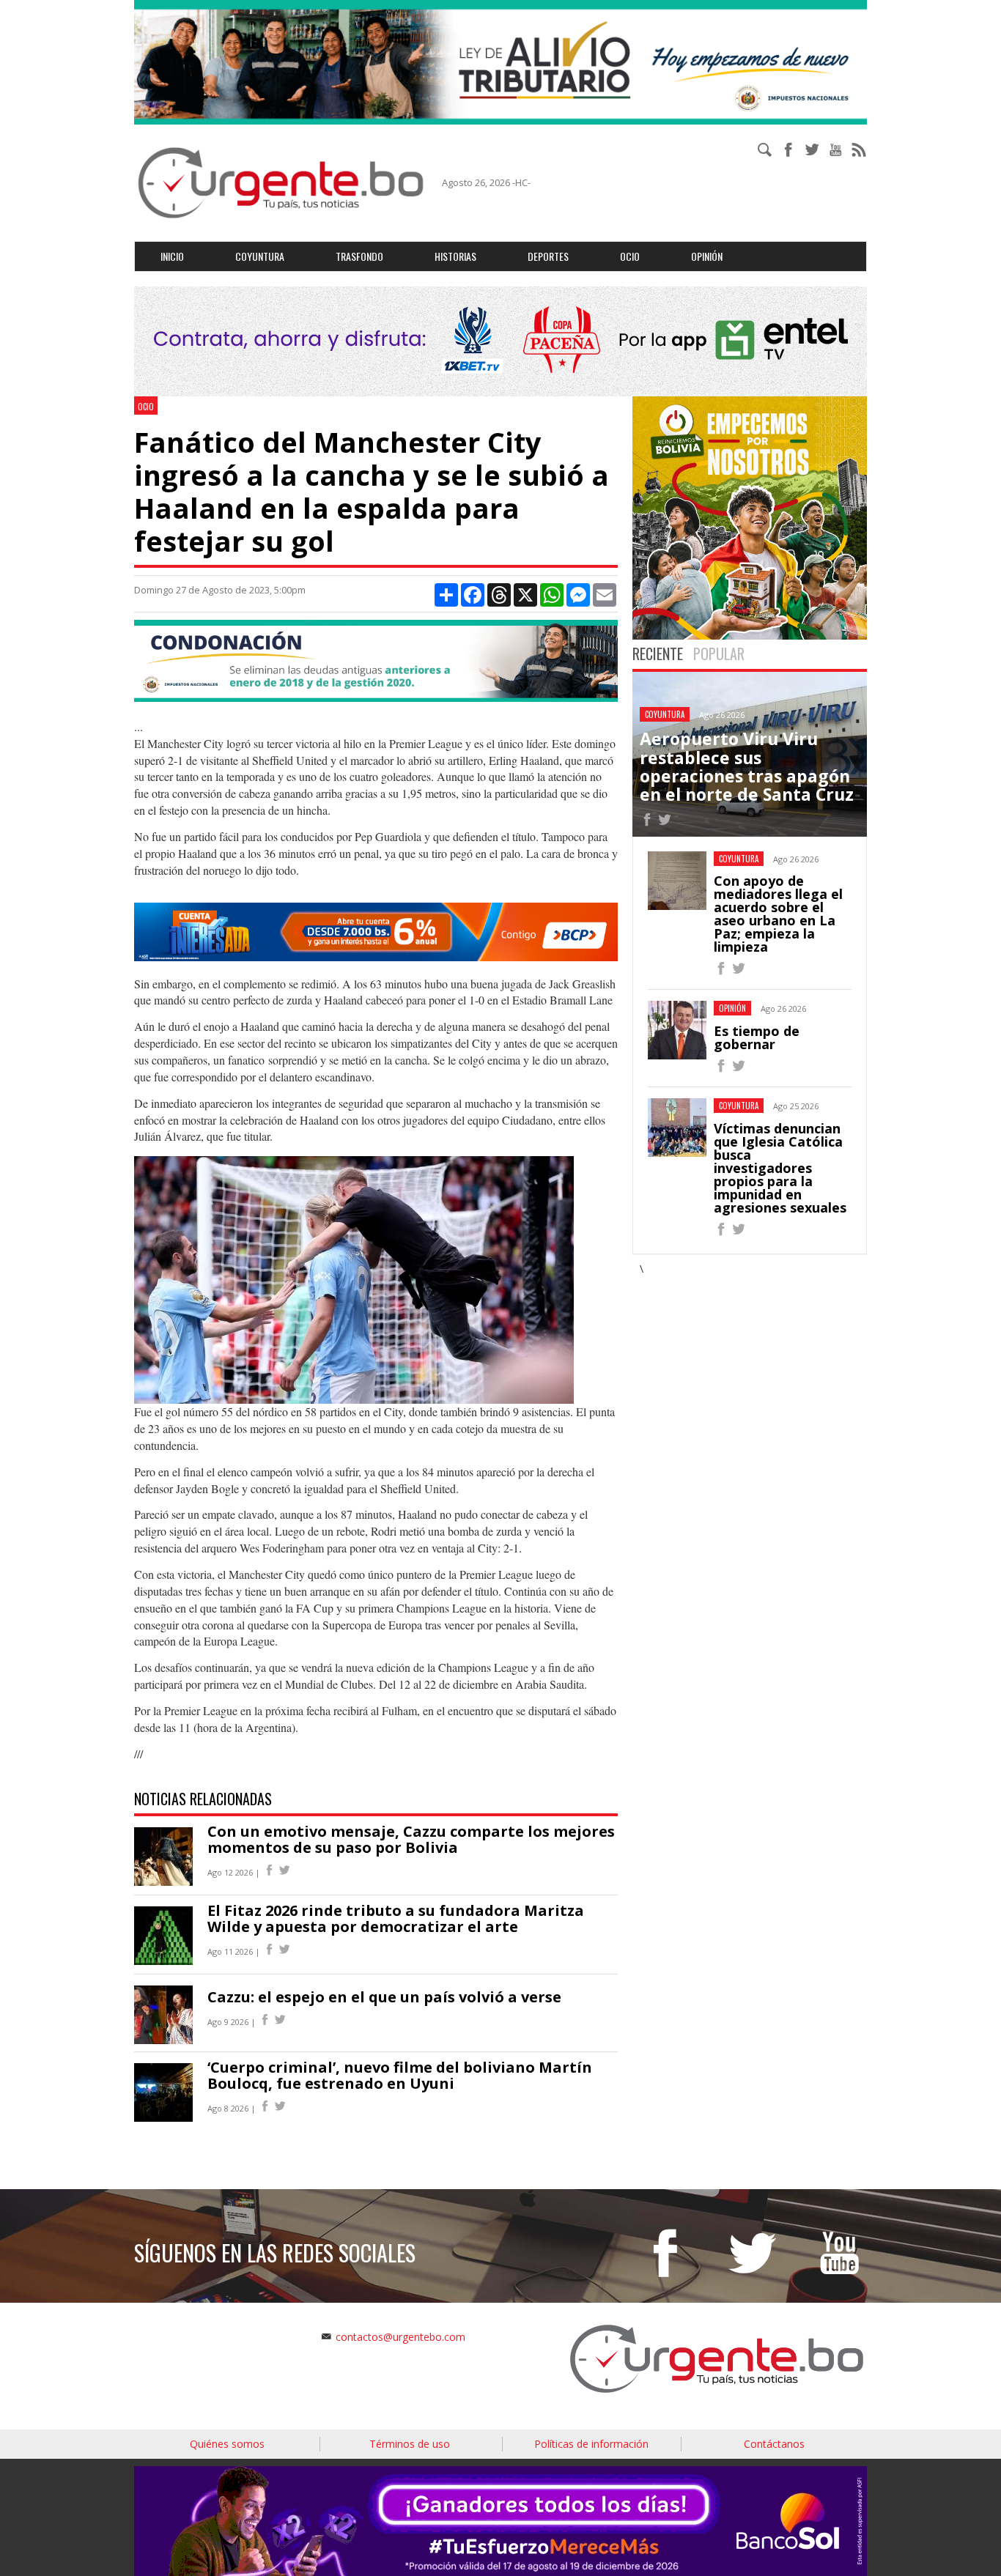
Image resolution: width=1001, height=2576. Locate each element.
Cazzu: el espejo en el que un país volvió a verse (384, 1997)
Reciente (658, 654)
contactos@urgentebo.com (400, 2337)
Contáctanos (774, 2444)
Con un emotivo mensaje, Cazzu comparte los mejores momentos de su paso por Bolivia (411, 1839)
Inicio (172, 256)
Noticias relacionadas (203, 1799)
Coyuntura (260, 256)
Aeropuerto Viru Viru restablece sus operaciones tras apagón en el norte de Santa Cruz (747, 766)
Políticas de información (591, 2444)
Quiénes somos (227, 2444)
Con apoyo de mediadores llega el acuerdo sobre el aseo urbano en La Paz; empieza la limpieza (778, 914)
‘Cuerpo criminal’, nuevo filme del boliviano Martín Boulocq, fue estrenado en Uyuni (400, 2075)
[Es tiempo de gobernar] (721, 1068)
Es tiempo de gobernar (757, 1037)
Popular (719, 654)
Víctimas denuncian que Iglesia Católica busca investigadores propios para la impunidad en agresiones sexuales (780, 1168)
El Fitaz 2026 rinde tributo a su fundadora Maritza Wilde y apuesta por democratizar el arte (396, 1918)
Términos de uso (410, 2444)
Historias (455, 256)
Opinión (707, 256)
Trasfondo (359, 256)
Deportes (548, 256)
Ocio (630, 256)
